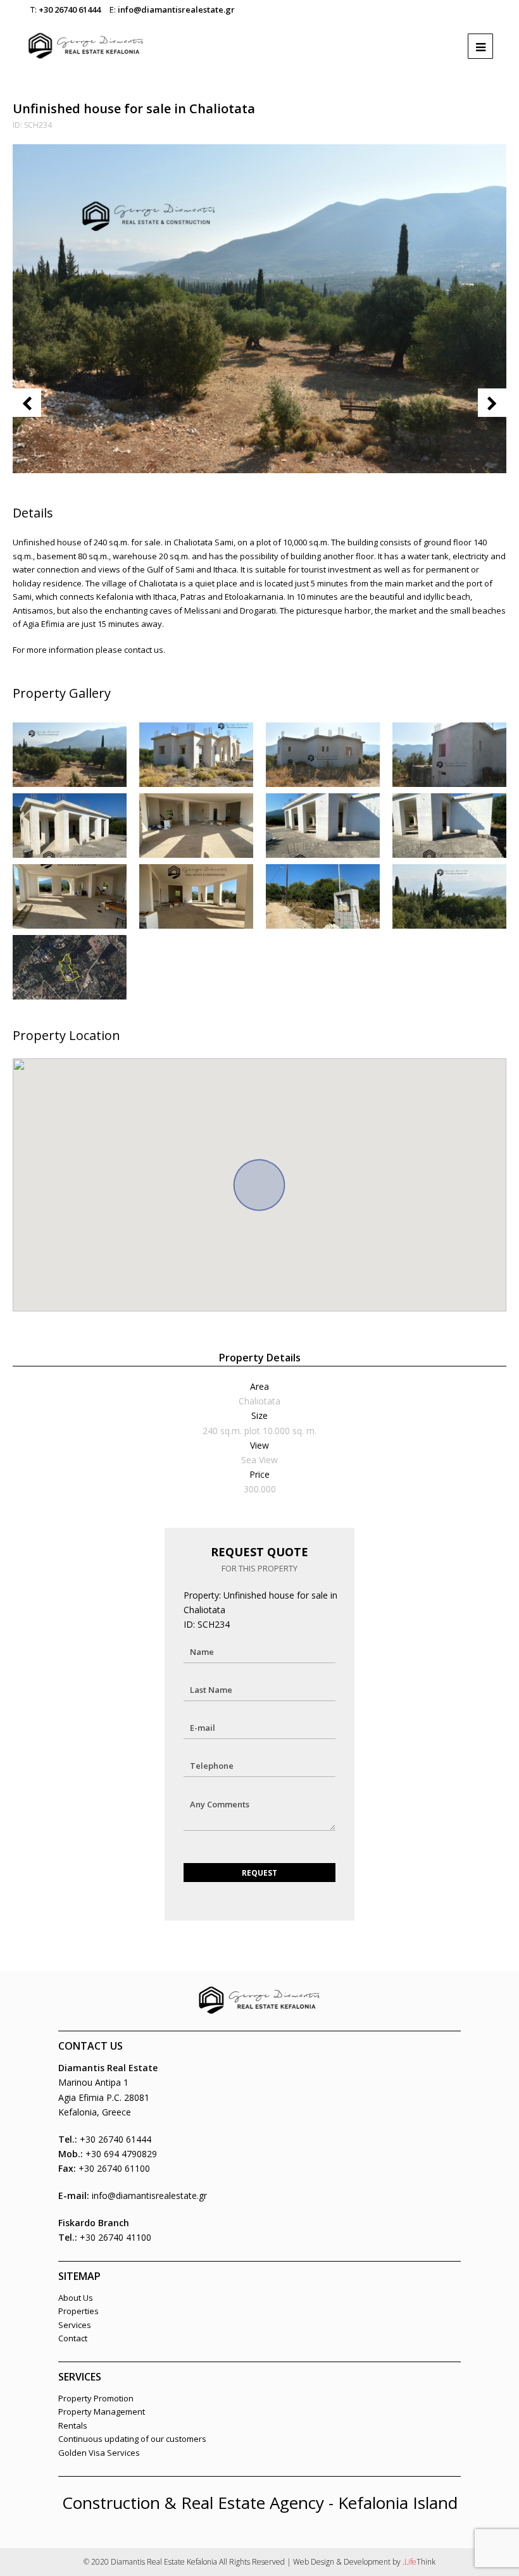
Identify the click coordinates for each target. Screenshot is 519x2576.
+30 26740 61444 (70, 9)
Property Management (102, 2412)
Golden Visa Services (99, 2453)
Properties (78, 2311)
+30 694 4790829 (121, 2154)
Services (75, 2325)
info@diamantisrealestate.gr (176, 9)
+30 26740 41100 (116, 2237)
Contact (73, 2338)
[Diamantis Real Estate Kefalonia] (86, 40)
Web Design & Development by (364, 2562)
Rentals (73, 2425)
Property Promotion (96, 2398)
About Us (76, 2298)
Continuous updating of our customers (132, 2439)
